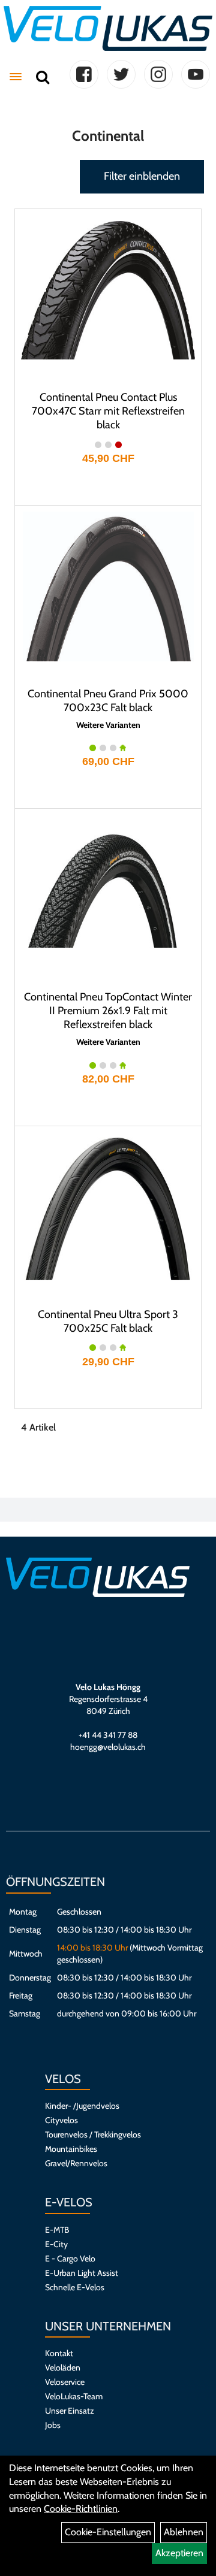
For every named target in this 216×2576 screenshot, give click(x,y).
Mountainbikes (71, 2149)
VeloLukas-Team (74, 2396)
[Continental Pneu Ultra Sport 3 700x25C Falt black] (108, 1207)
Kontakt (59, 2353)
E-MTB (57, 2230)
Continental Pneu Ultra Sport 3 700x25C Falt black (108, 1321)
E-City (56, 2244)
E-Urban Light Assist (82, 2273)
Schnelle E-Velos (75, 2287)
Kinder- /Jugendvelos (82, 2106)
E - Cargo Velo (70, 2258)
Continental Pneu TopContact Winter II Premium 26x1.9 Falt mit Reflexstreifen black (108, 1011)
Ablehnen (184, 2532)
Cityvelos (61, 2120)
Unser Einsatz (70, 2411)
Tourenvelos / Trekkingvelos (93, 2134)
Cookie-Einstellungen (108, 2532)
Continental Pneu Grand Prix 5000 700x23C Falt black (108, 701)
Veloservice (65, 2382)
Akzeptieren (179, 2553)
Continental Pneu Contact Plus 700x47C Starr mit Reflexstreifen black (108, 411)
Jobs (53, 2425)
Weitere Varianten (108, 725)
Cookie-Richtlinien (81, 2509)
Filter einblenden (142, 176)
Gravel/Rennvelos (76, 2163)
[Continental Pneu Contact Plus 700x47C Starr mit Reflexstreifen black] (108, 290)
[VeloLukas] (108, 28)
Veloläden (63, 2368)
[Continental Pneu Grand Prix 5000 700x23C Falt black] (108, 586)
